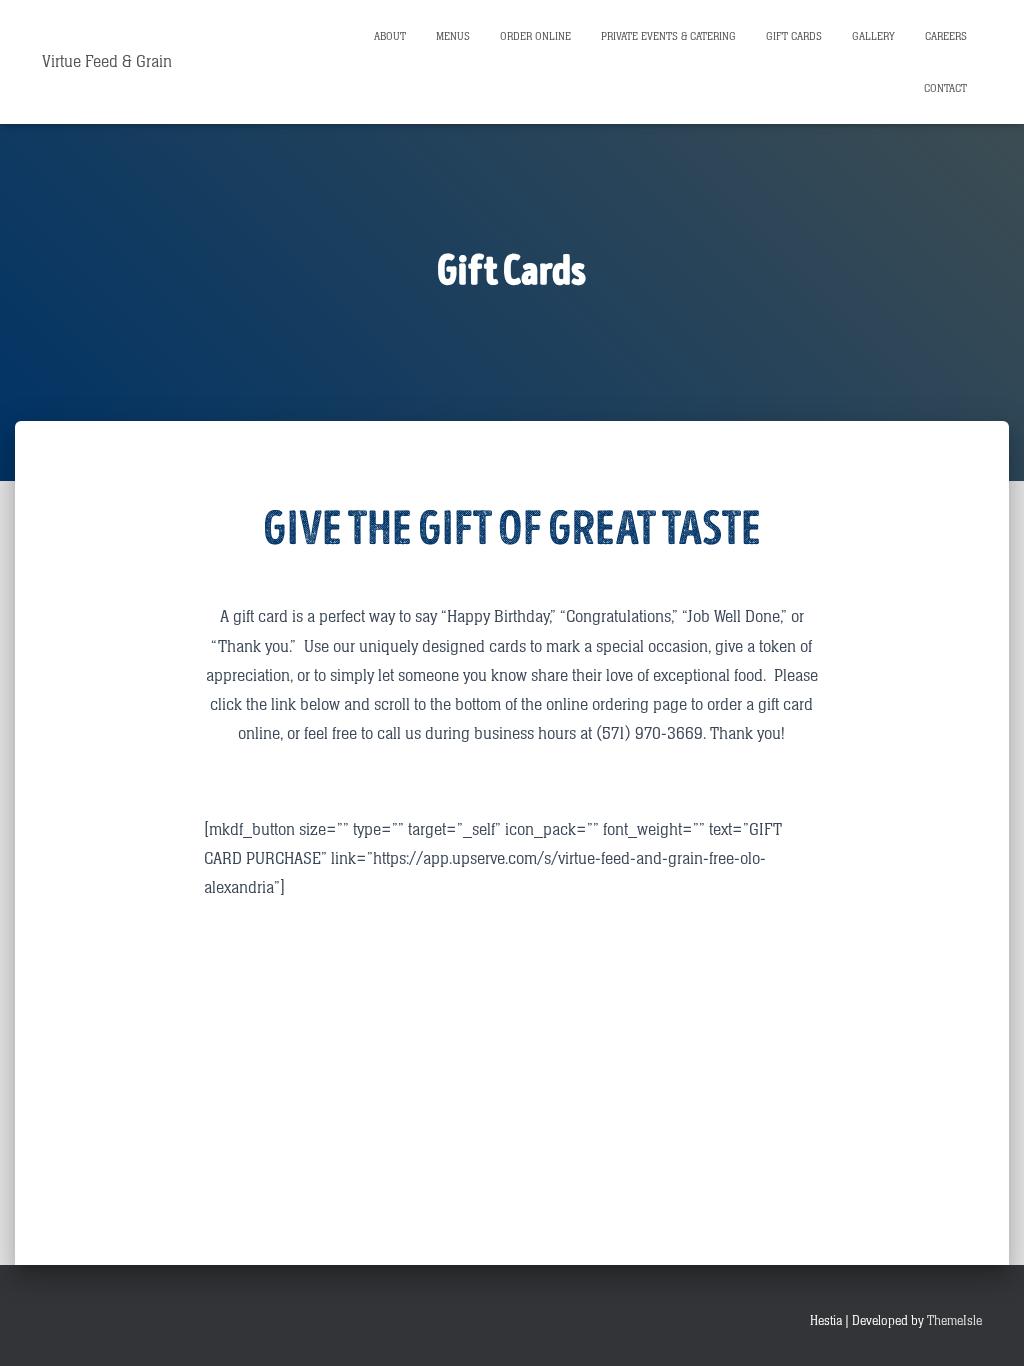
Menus (453, 36)
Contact (945, 88)
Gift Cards (794, 36)
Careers (946, 36)
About (390, 36)
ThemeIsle (954, 1321)
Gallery (873, 36)
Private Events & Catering (668, 36)
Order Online (535, 36)
